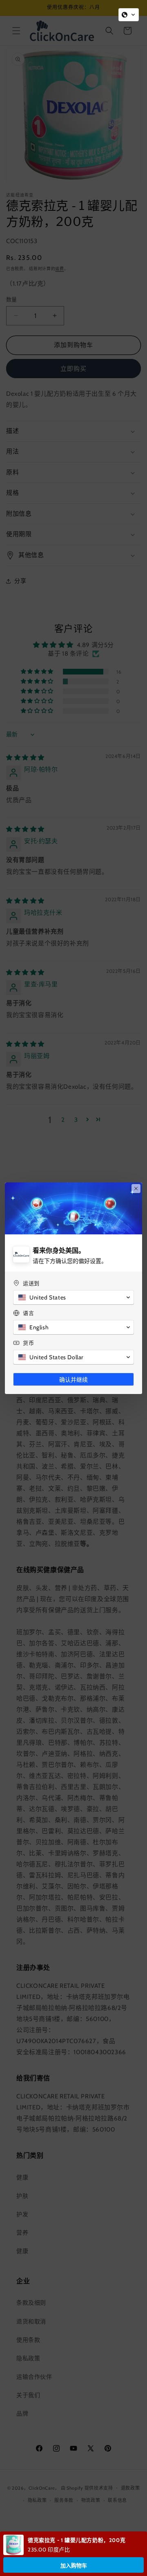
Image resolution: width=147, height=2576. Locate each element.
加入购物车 (74, 2566)
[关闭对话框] (136, 1189)
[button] (129, 15)
